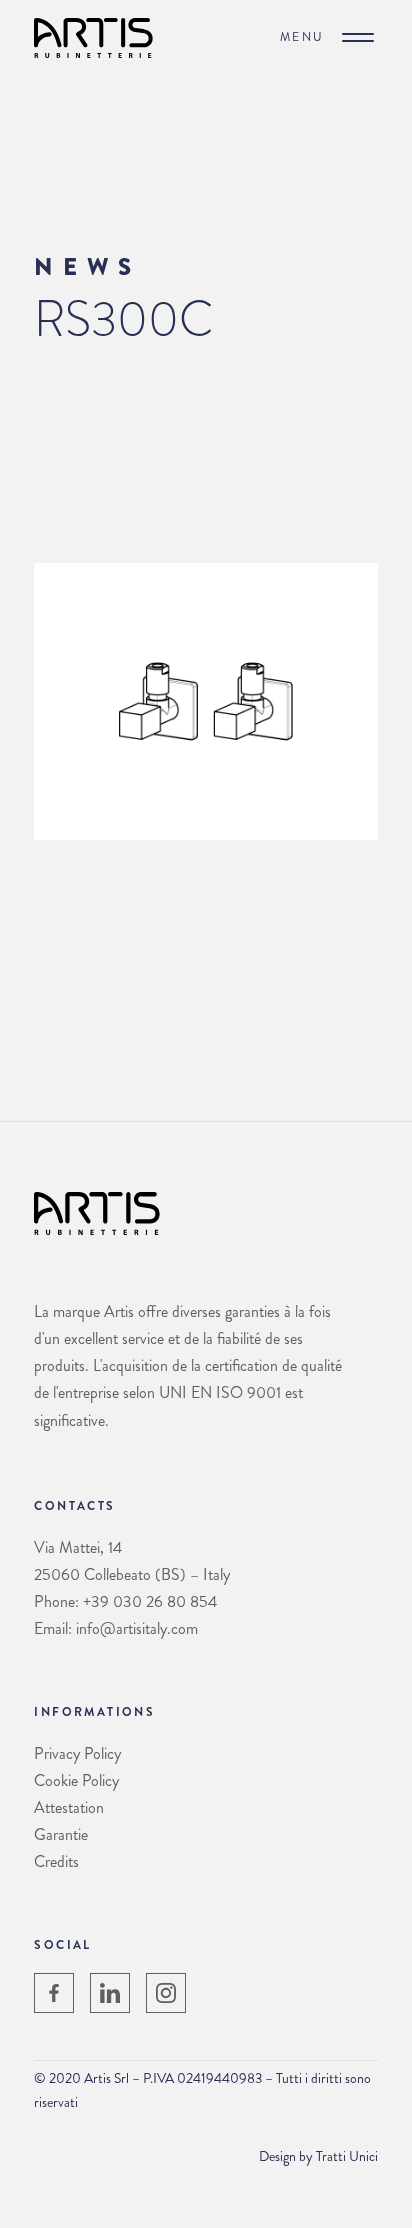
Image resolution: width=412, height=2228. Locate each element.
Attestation (69, 1807)
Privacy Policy (77, 1753)
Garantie (61, 1834)
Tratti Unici (347, 2156)
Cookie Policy (76, 1780)
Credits (56, 1861)
